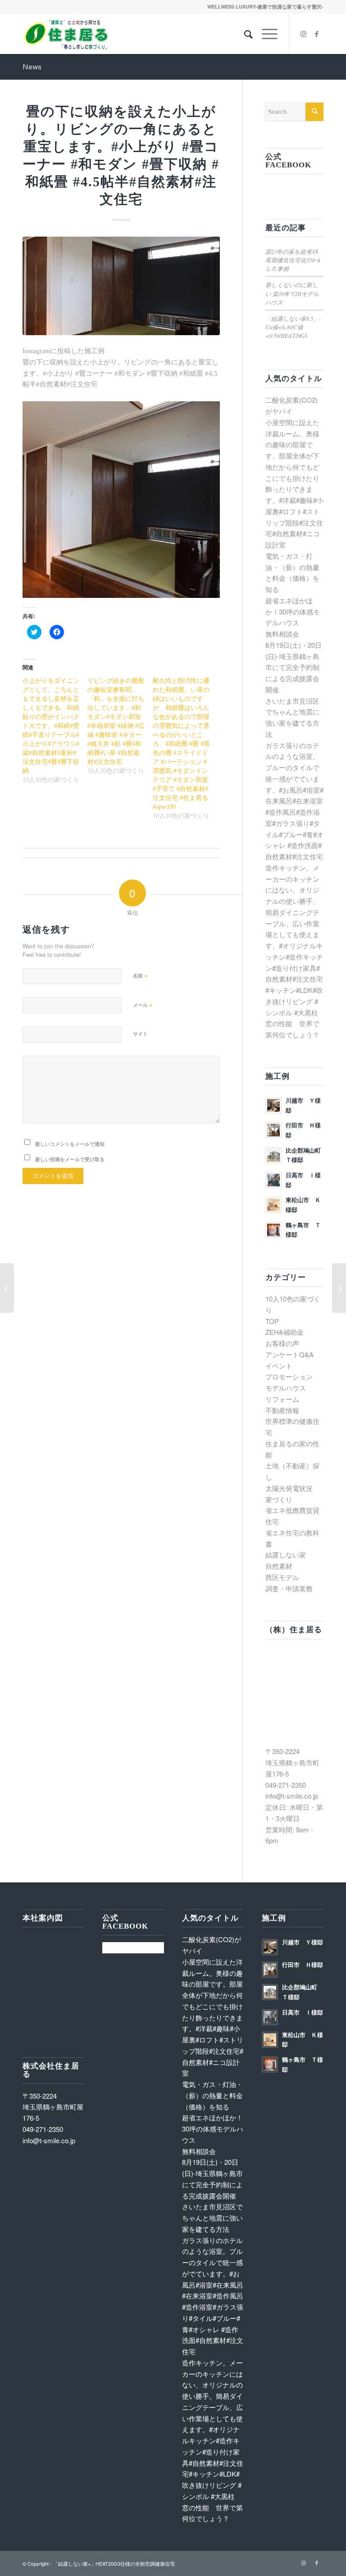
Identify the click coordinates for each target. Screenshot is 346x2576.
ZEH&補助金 (285, 1332)
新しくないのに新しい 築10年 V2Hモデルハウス (292, 293)
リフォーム (282, 1399)
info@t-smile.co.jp (292, 1796)
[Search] (244, 34)
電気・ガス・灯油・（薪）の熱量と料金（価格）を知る (212, 2095)
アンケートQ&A (289, 1354)
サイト (140, 1034)
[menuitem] (244, 34)
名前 (140, 975)
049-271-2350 (286, 1785)
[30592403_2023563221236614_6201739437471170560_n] (121, 286)
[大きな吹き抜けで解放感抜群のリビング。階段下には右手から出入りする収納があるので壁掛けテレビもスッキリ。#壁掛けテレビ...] (339, 1288)
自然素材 (279, 1566)
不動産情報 (282, 1410)
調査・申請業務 (289, 1588)
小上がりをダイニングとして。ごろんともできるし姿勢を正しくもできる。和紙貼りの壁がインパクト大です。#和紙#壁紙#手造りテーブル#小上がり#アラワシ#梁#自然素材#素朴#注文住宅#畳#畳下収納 (51, 726)
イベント (279, 1366)
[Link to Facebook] (317, 34)
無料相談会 (282, 634)
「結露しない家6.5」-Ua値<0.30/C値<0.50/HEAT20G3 (293, 327)
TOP (272, 1321)
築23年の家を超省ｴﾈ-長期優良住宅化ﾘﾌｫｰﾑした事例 (293, 260)
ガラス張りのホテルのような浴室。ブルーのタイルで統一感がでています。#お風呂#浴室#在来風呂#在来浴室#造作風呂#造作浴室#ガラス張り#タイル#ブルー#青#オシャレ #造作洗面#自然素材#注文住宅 (294, 801)
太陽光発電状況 (289, 1488)
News (32, 67)
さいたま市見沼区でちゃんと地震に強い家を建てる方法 (212, 2218)
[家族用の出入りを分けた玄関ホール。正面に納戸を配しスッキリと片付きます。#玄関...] (7, 1288)
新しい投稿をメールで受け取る (70, 1159)
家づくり (279, 1499)
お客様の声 (282, 1343)
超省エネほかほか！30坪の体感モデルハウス (293, 612)
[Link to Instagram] (303, 34)
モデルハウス (286, 1388)
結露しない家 (286, 1555)
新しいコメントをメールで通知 (70, 1144)
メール (143, 1004)
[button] (121, 286)
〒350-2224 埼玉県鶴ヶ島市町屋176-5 (292, 1762)
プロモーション (289, 1376)
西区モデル (282, 1577)
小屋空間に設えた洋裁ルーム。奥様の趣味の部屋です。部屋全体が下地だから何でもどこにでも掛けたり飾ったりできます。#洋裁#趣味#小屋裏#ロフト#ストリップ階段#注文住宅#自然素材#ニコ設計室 (213, 2017)
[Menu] (265, 34)
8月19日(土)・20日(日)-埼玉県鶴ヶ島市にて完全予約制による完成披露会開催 (294, 667)
